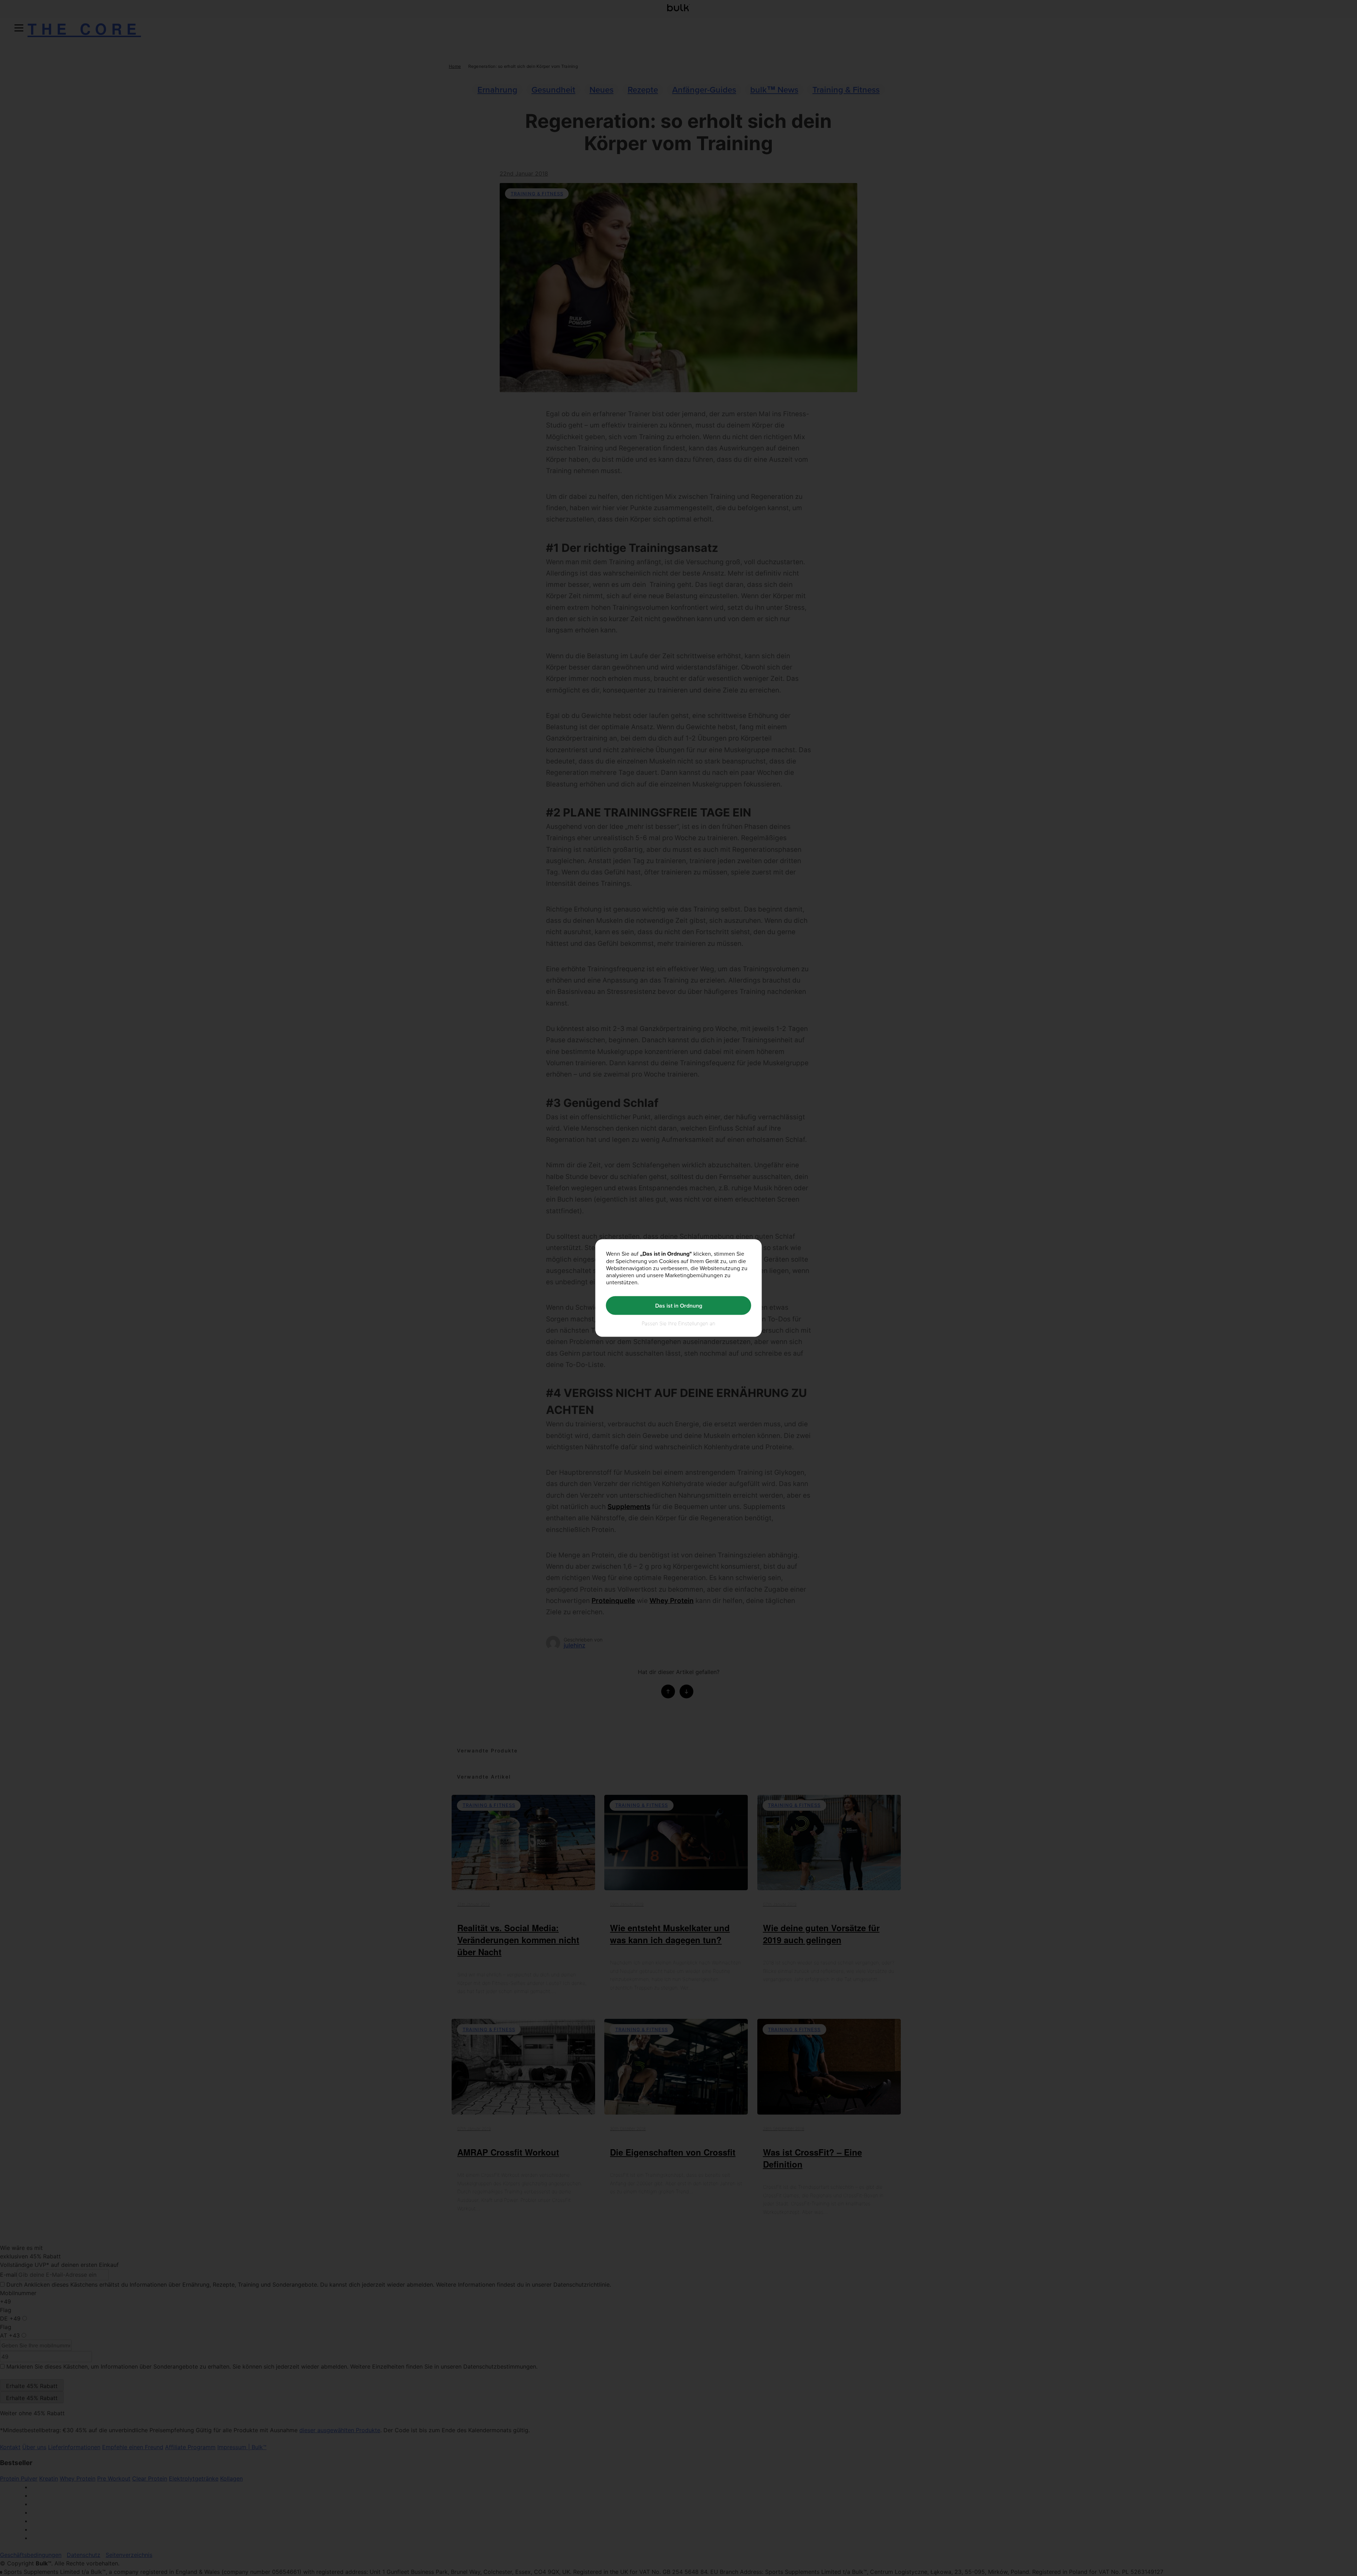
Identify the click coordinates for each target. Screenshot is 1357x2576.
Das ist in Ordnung (679, 1305)
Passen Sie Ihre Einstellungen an (678, 1323)
